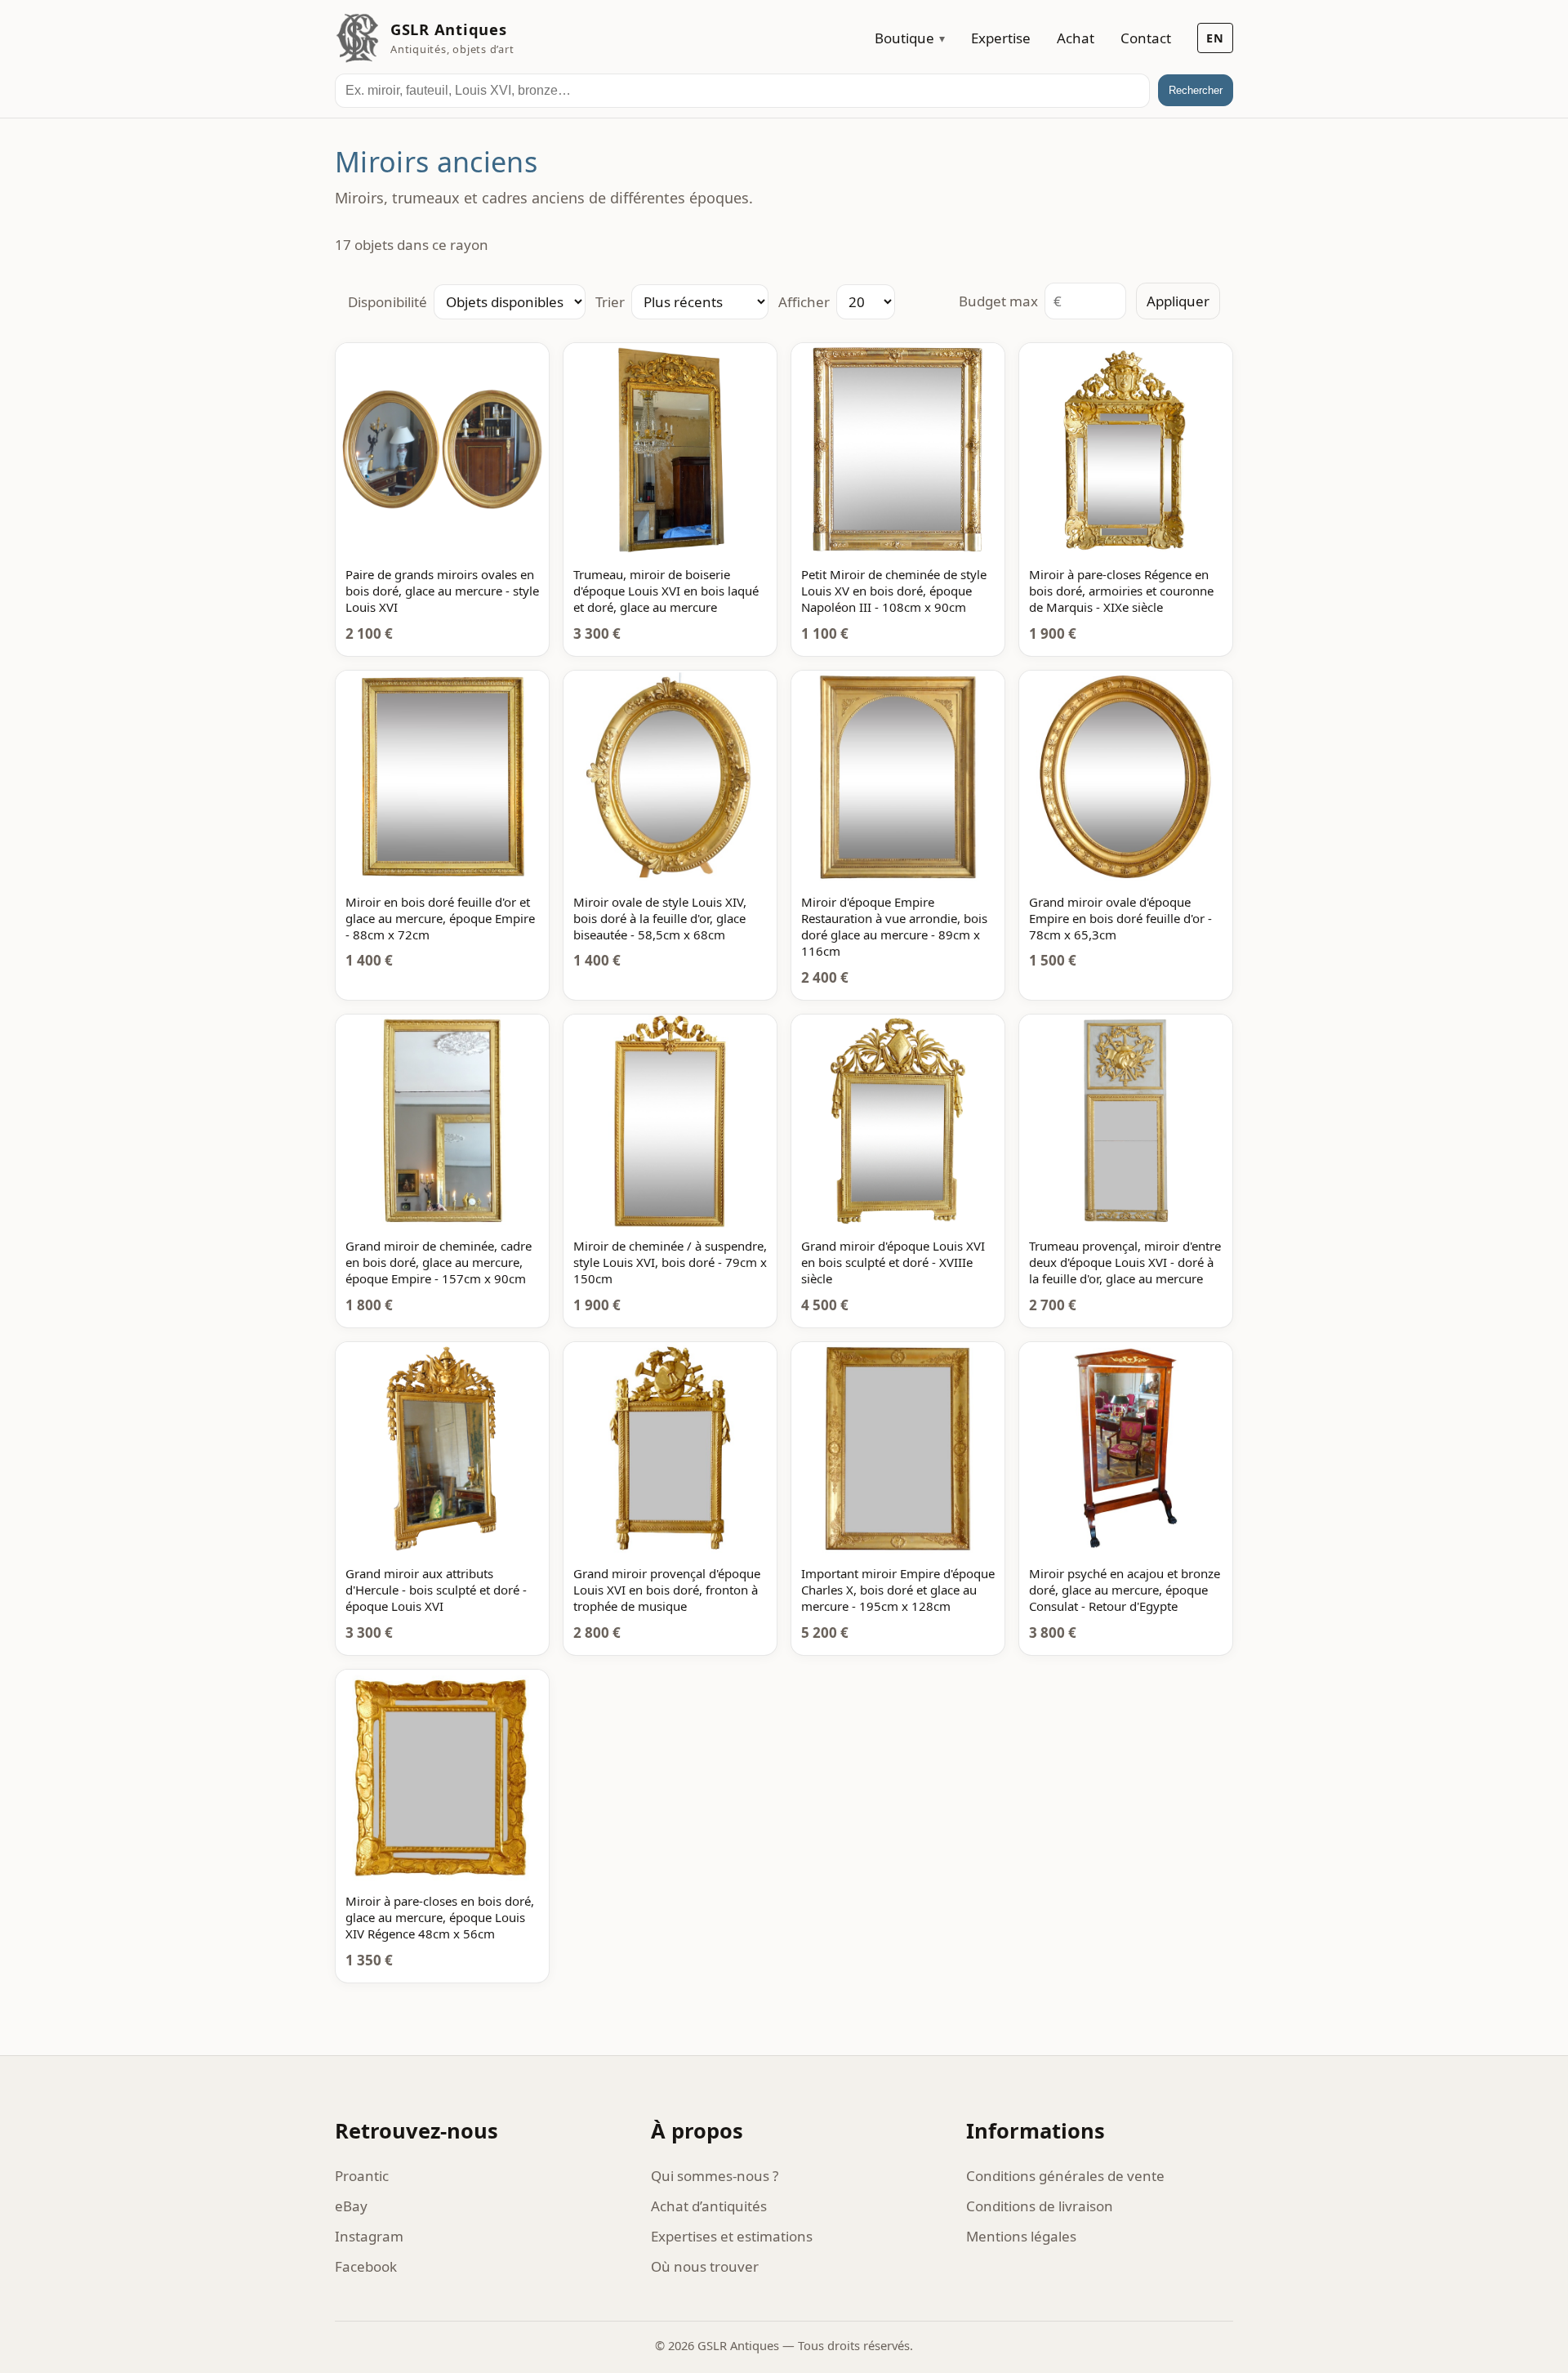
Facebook (366, 2266)
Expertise (1001, 38)
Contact (1146, 38)
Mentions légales (1021, 2236)
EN (1215, 38)
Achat (1076, 38)
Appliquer (1178, 301)
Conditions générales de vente (1065, 2176)
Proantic (362, 2176)
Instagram (369, 2236)
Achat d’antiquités (709, 2206)
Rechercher (1196, 90)
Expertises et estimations (732, 2236)
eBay (351, 2206)
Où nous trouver (705, 2266)
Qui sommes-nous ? (715, 2176)
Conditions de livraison (1040, 2206)
